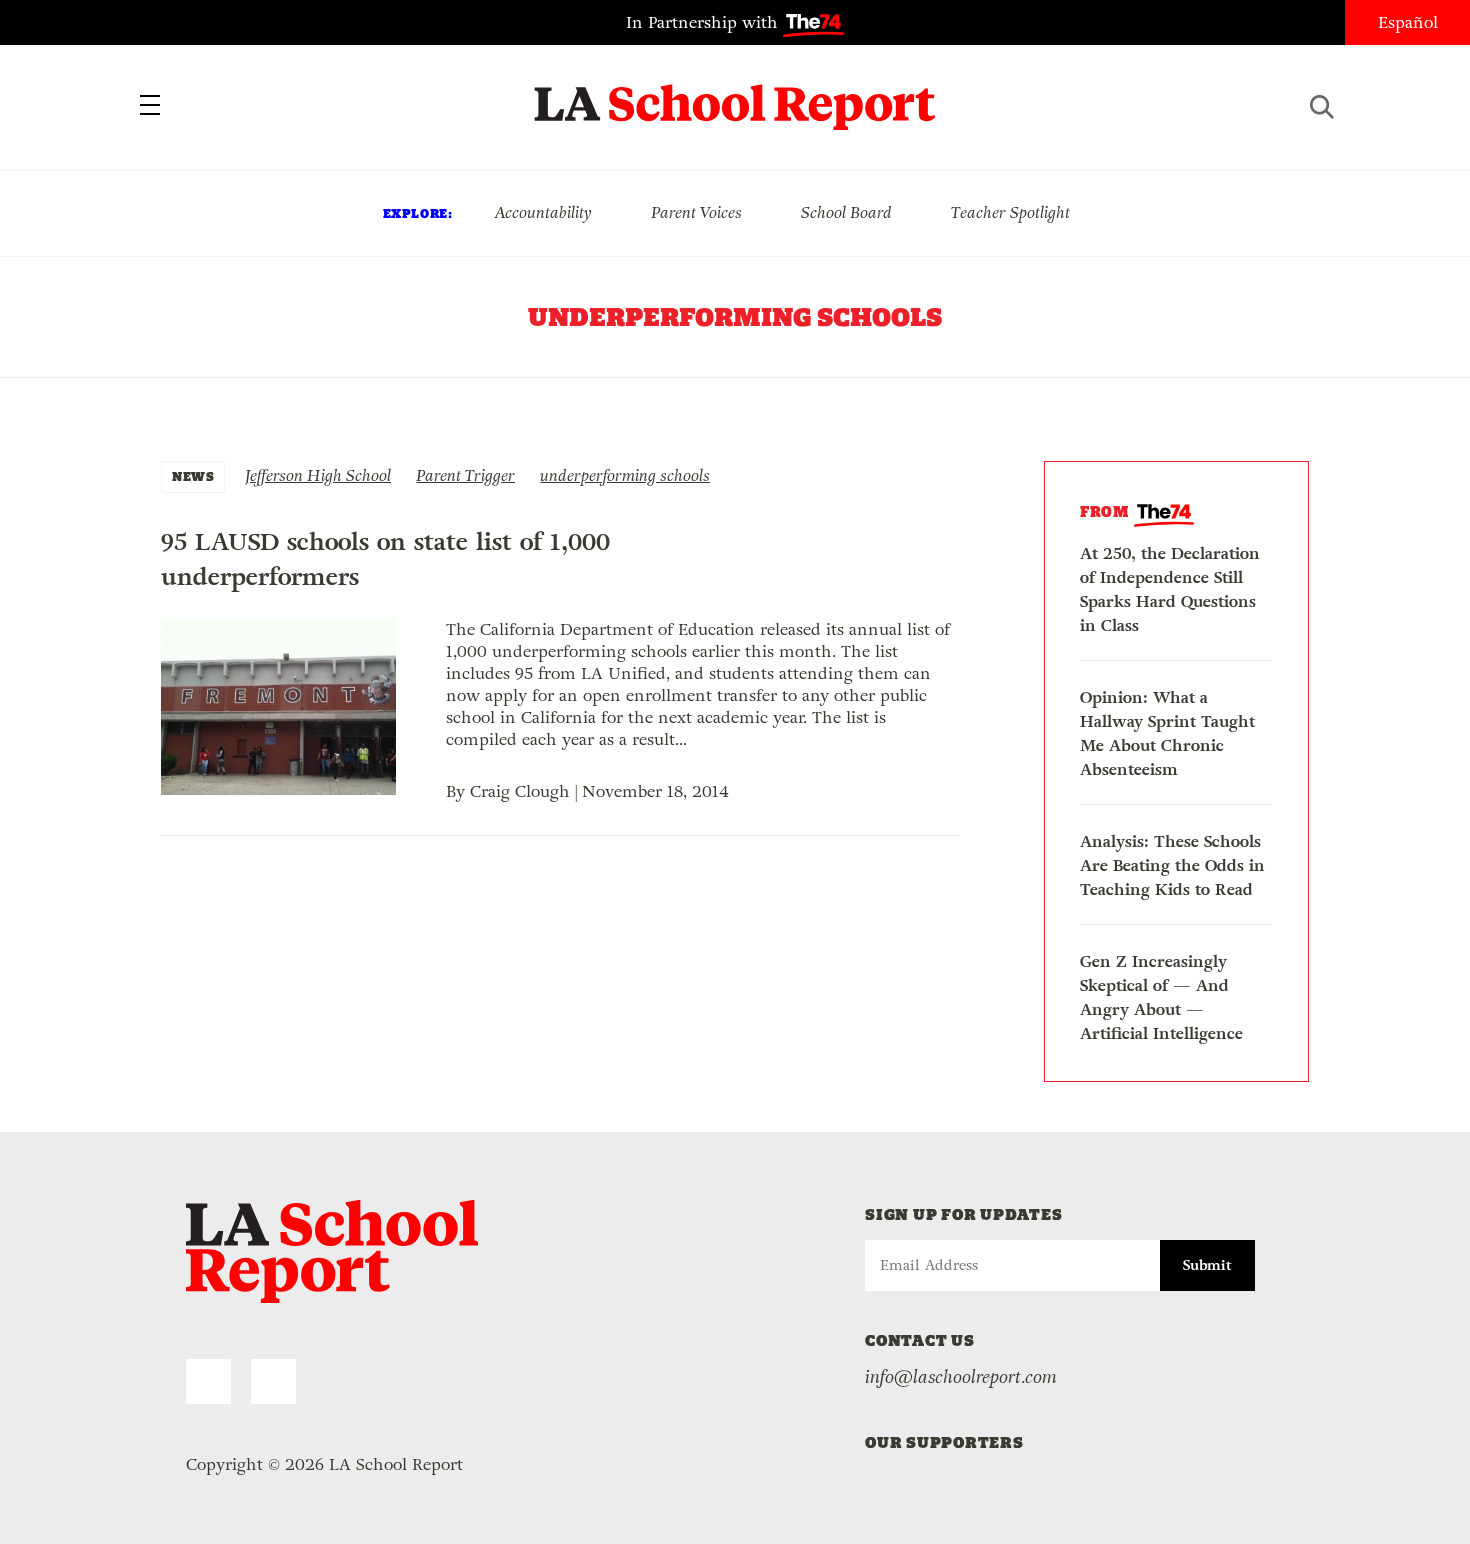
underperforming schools (625, 475)
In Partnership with (704, 22)
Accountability (543, 212)
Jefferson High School (318, 475)
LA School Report (735, 95)
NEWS (193, 476)
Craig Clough (520, 791)
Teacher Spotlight (1010, 212)
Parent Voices (696, 212)
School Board (846, 212)
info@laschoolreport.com (961, 1377)
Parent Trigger (465, 475)
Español (1408, 22)
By (458, 791)
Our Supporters (944, 1442)
